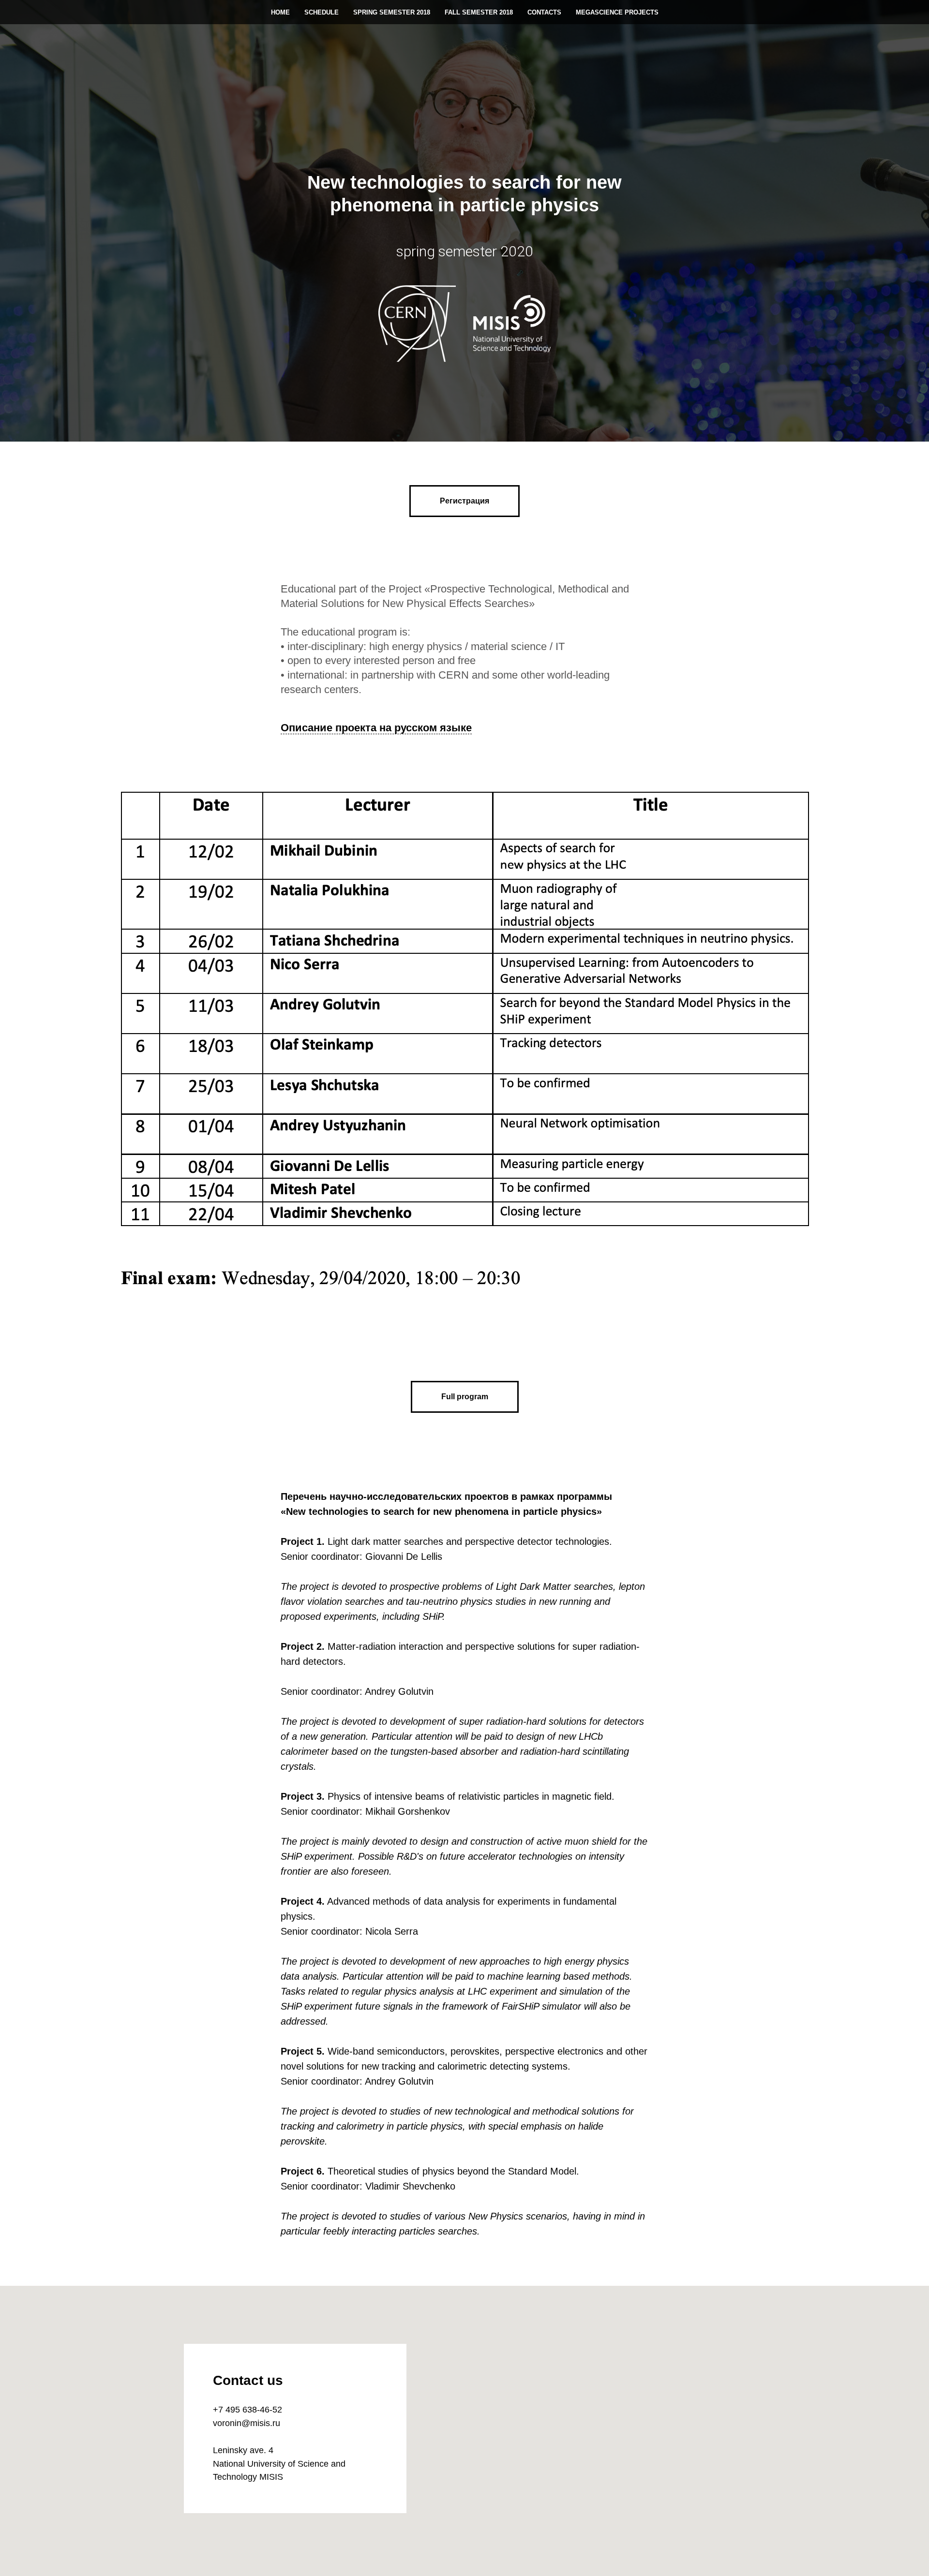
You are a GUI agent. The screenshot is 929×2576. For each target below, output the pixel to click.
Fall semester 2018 (479, 12)
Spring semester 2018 (392, 12)
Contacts (544, 12)
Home (280, 12)
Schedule (322, 12)
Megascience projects (617, 12)
